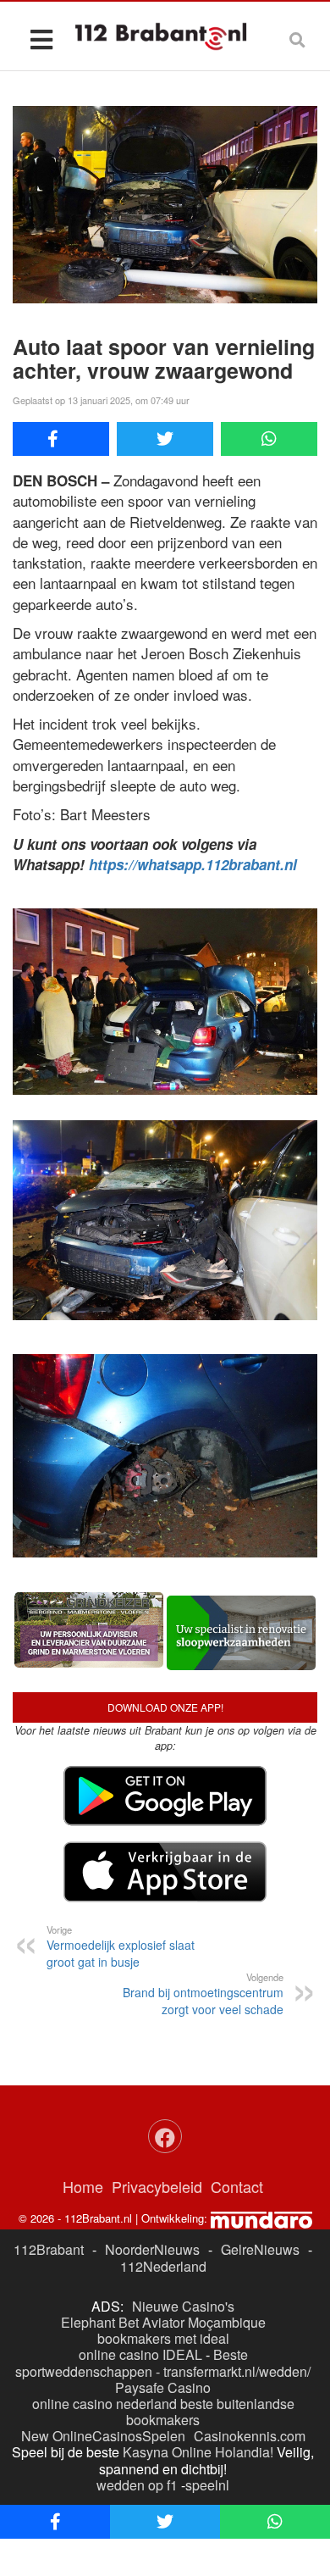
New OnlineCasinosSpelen (103, 2436)
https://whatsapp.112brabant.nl (193, 864)
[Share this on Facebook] (61, 439)
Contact (237, 2186)
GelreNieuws (260, 2249)
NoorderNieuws (152, 2249)
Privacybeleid (157, 2186)
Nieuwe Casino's (183, 2306)
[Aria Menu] (41, 39)
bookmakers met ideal (163, 2338)
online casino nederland (104, 2404)
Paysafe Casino (163, 2387)
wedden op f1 (137, 2485)
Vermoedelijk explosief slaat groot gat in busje (121, 1946)
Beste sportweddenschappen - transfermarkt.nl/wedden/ (163, 2362)
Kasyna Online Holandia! (198, 2452)
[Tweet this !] (165, 439)
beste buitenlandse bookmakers (210, 2412)
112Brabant (49, 2249)
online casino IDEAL (140, 2354)
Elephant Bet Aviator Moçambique (163, 2322)
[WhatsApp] (269, 439)
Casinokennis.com (250, 2436)
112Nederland (163, 2266)
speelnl (207, 2485)
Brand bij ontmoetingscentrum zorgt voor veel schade (203, 1994)
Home (83, 2186)
